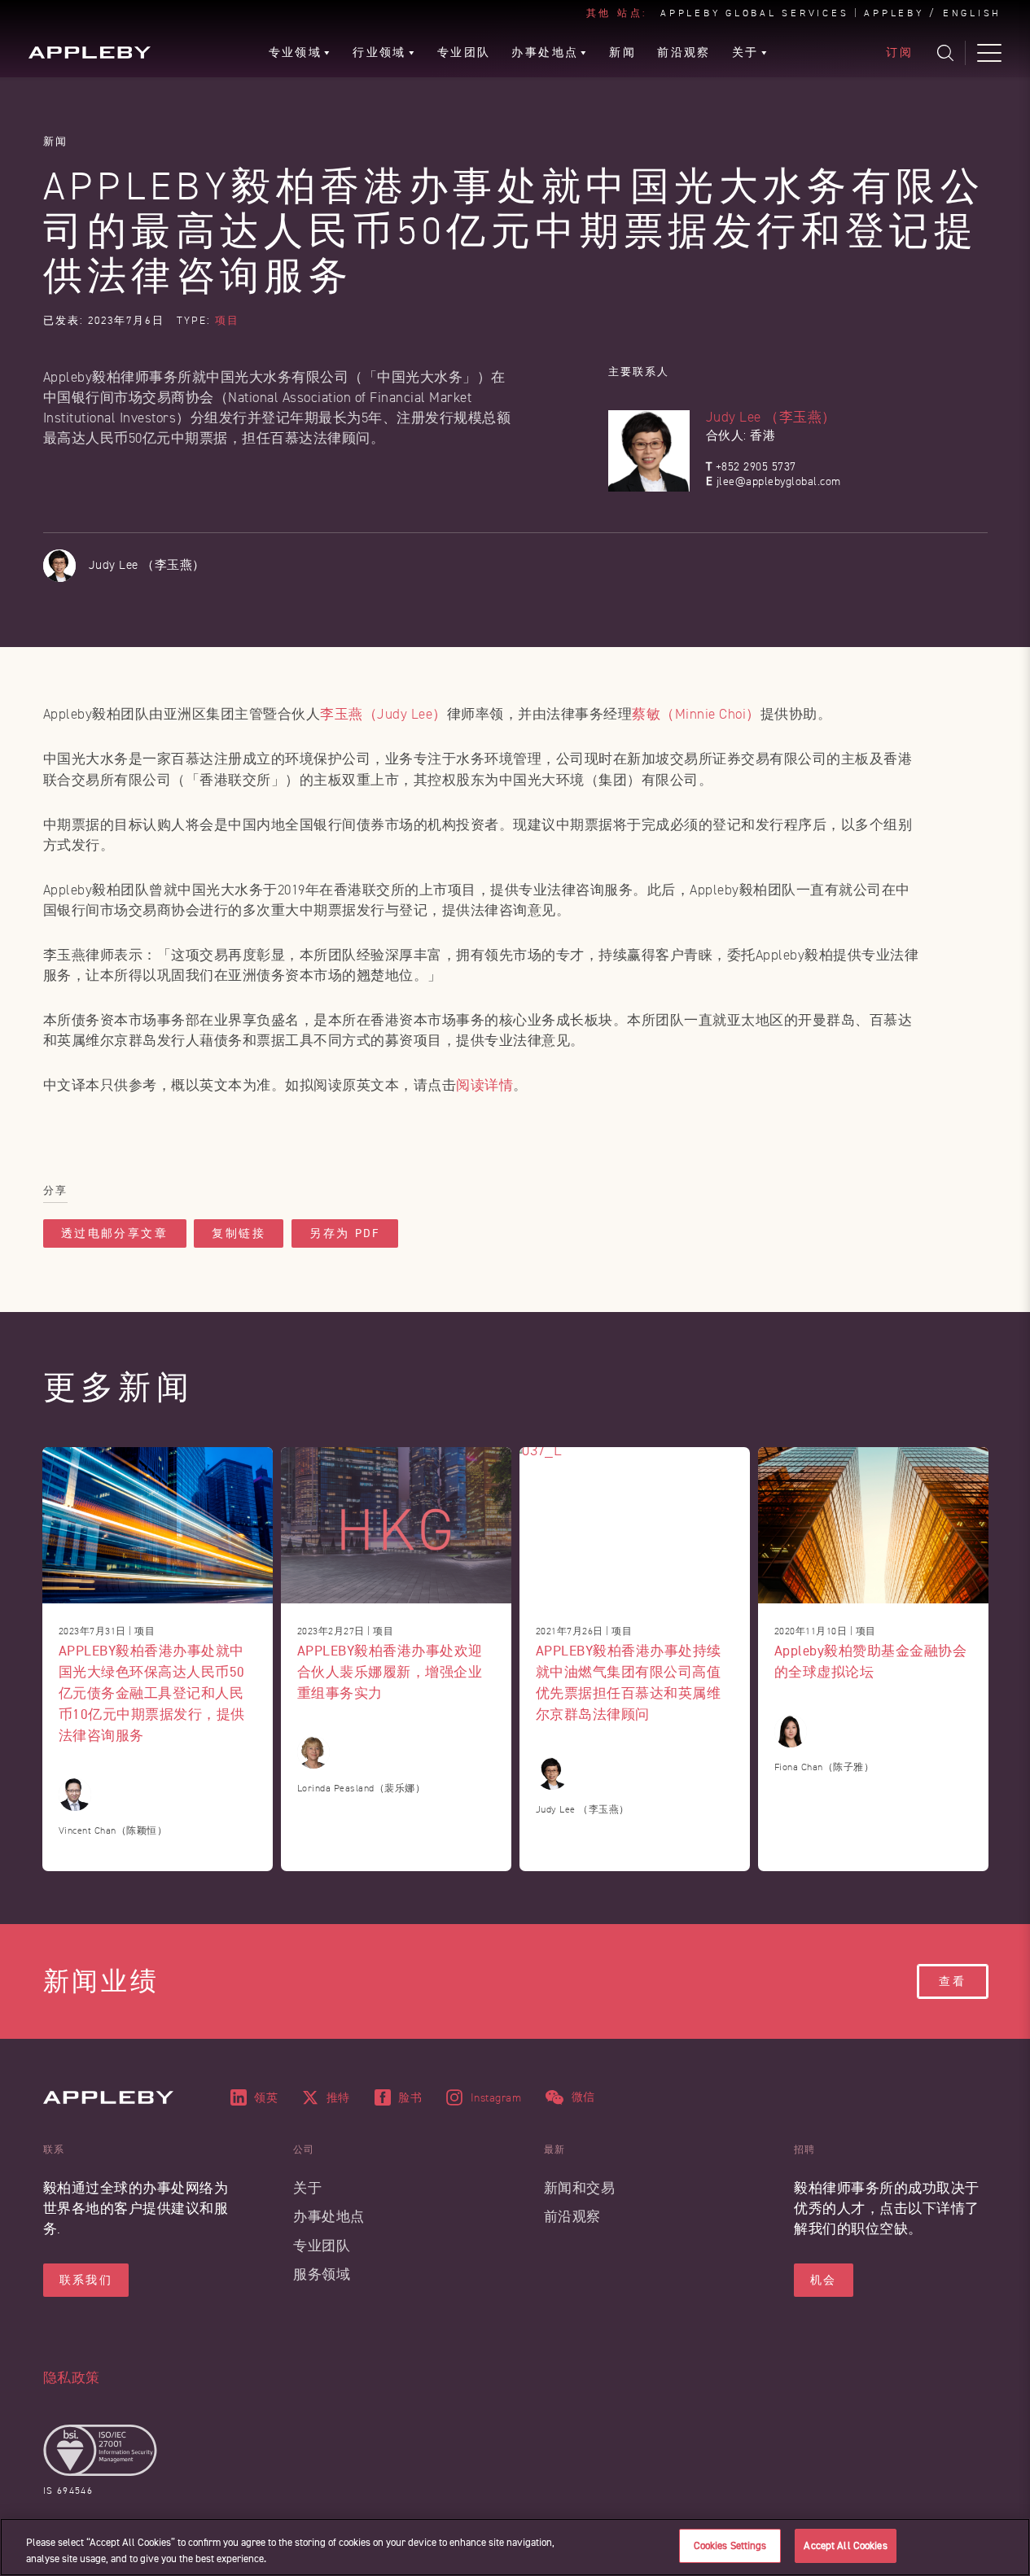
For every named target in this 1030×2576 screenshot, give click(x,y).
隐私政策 (72, 2378)
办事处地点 (329, 2217)
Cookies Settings (730, 2545)
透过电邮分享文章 (115, 1233)
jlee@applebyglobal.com (779, 481)
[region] (515, 2547)
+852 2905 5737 (756, 467)
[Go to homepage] (90, 52)
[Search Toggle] (945, 53)
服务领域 (322, 2274)
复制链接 (239, 1233)
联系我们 (86, 2280)
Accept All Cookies (845, 2545)
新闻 (56, 141)
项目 (227, 321)
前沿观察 (572, 2217)
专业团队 (322, 2246)
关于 (307, 2188)
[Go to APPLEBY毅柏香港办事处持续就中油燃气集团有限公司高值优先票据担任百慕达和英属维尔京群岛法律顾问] (635, 1525)
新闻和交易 (580, 2188)
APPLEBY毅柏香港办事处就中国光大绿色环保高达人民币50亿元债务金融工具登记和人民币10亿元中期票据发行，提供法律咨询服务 (152, 1693)
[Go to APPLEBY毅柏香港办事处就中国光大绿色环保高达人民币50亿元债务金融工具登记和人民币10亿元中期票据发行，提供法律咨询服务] (158, 1525)
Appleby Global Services (754, 14)
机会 (824, 2280)
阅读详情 (484, 1085)
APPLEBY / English (933, 14)
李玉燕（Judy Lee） (384, 714)
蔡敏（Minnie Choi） (696, 714)
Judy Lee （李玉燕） (771, 417)
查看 (953, 1981)
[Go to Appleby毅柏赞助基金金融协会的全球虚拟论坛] (873, 1525)
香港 (763, 436)
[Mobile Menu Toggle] (989, 53)
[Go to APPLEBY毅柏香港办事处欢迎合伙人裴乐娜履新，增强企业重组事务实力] (396, 1525)
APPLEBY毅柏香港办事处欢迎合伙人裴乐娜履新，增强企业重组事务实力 (390, 1671)
